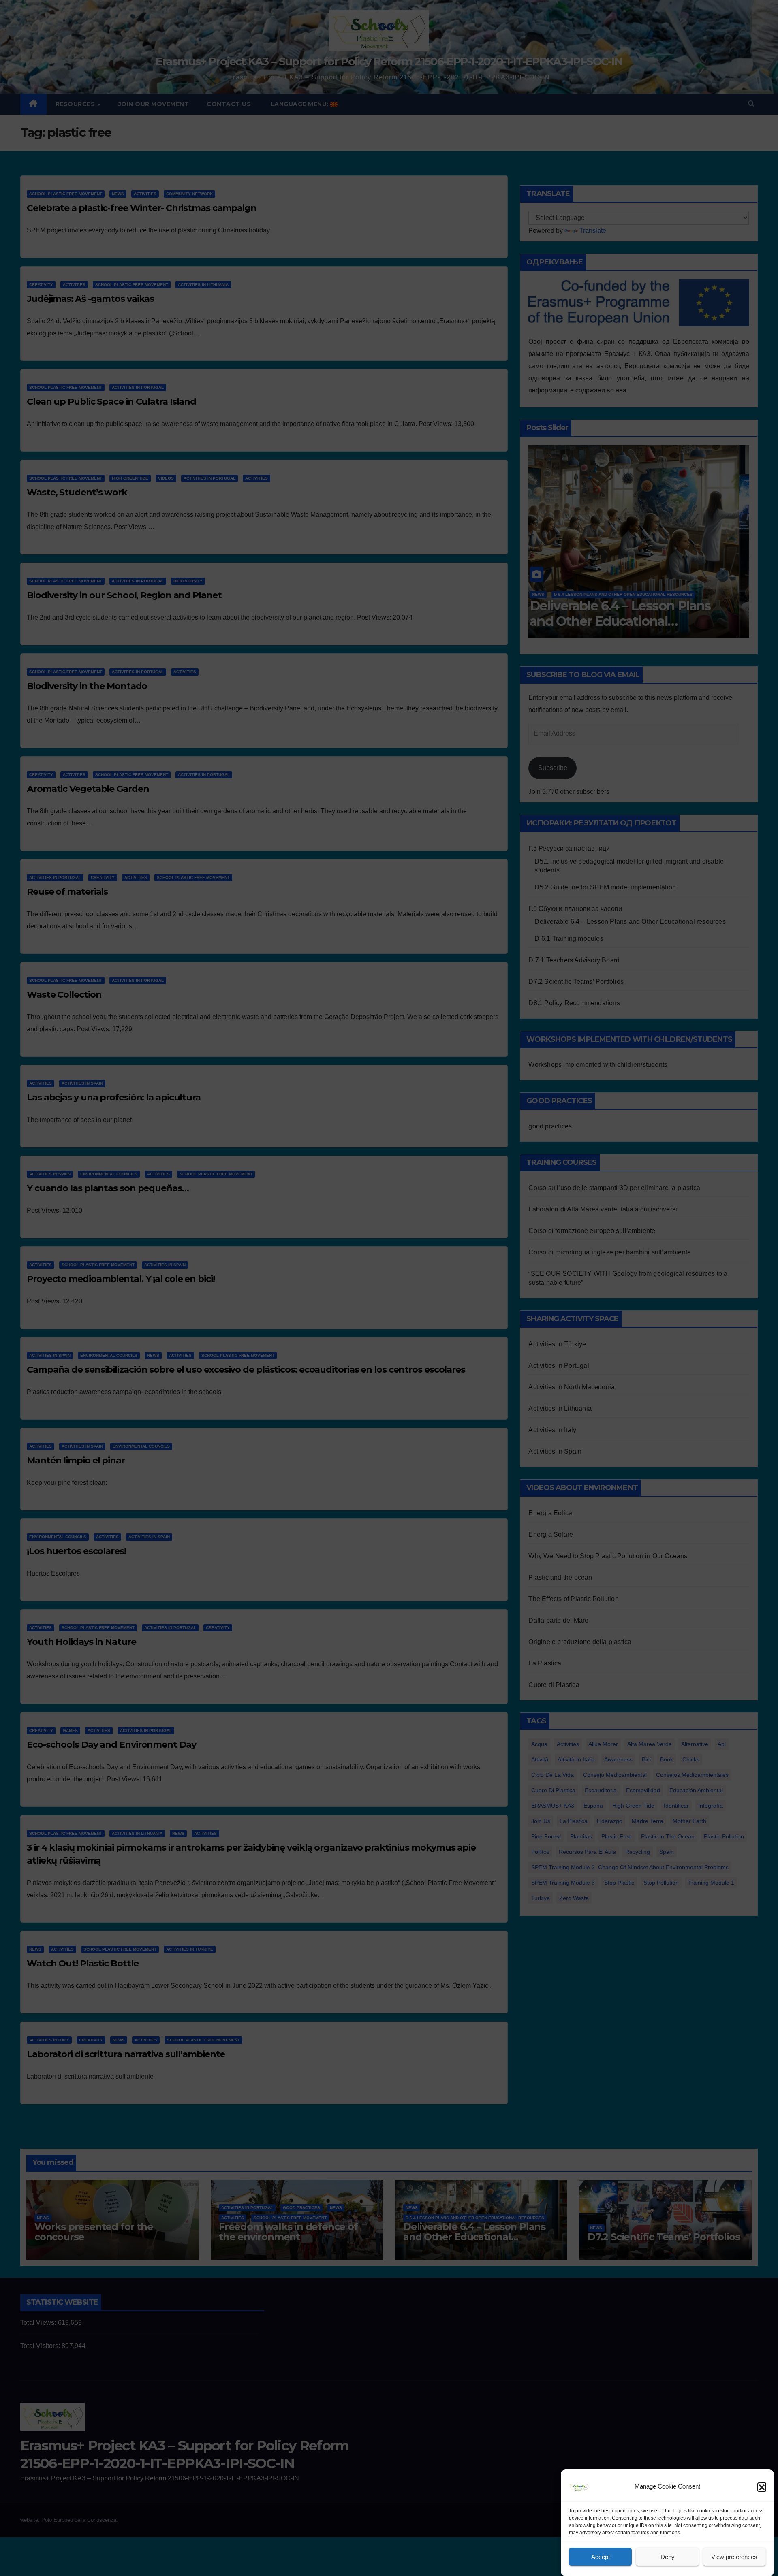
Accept (601, 2557)
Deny (668, 2557)
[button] (762, 2487)
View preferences (734, 2557)
